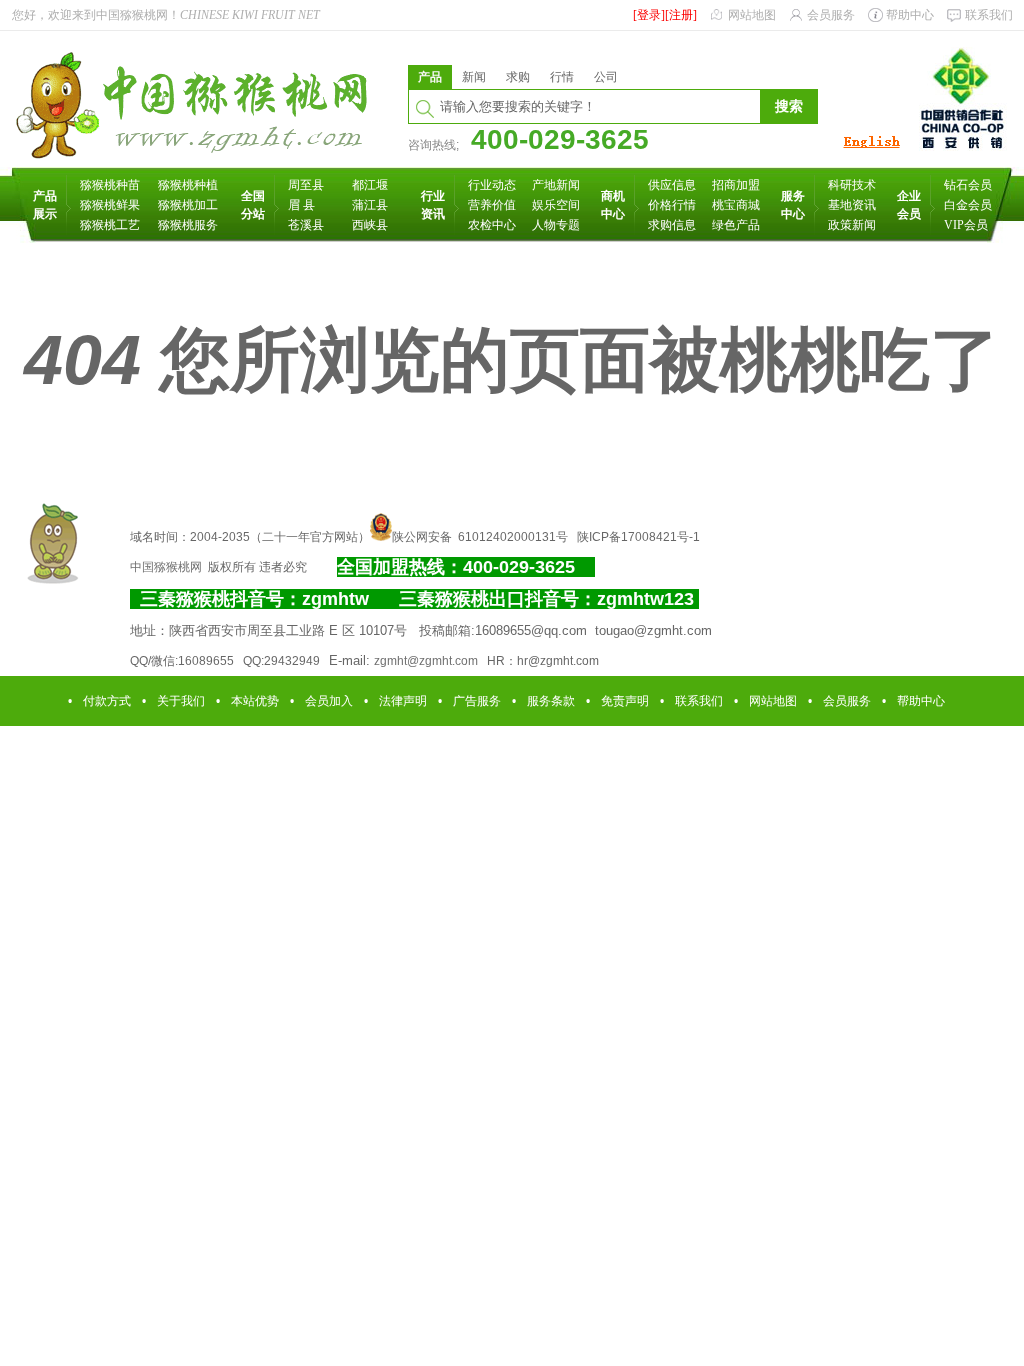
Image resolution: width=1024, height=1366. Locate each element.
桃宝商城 (736, 205)
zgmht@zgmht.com (426, 661)
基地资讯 (852, 205)
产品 (430, 77)
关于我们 (181, 701)
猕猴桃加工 (188, 205)
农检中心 (492, 225)
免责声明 (625, 701)
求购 (518, 77)
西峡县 (370, 225)
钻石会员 (968, 185)
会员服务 (831, 15)
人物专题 (556, 225)
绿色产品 (736, 225)
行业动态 (492, 185)
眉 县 (301, 205)
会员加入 (329, 701)
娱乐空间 (556, 205)
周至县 (306, 185)
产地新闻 (556, 185)
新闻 (474, 77)
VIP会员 (966, 225)
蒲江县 (370, 205)
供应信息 (672, 185)
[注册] (681, 15)
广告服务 (477, 701)
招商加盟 (736, 185)
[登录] (649, 15)
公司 (606, 77)
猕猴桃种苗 (110, 185)
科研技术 (852, 185)
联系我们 (989, 15)
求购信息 (672, 225)
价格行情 (672, 205)
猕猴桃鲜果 (110, 205)
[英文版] (871, 149)
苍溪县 (306, 225)
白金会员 (968, 205)
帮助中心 (910, 15)
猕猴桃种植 (188, 185)
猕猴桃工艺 (110, 225)
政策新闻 (852, 225)
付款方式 (107, 701)
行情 (562, 77)
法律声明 (403, 701)
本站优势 (255, 701)
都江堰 (370, 185)
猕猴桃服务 (188, 225)
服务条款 (551, 701)
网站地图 (752, 15)
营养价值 (492, 205)
